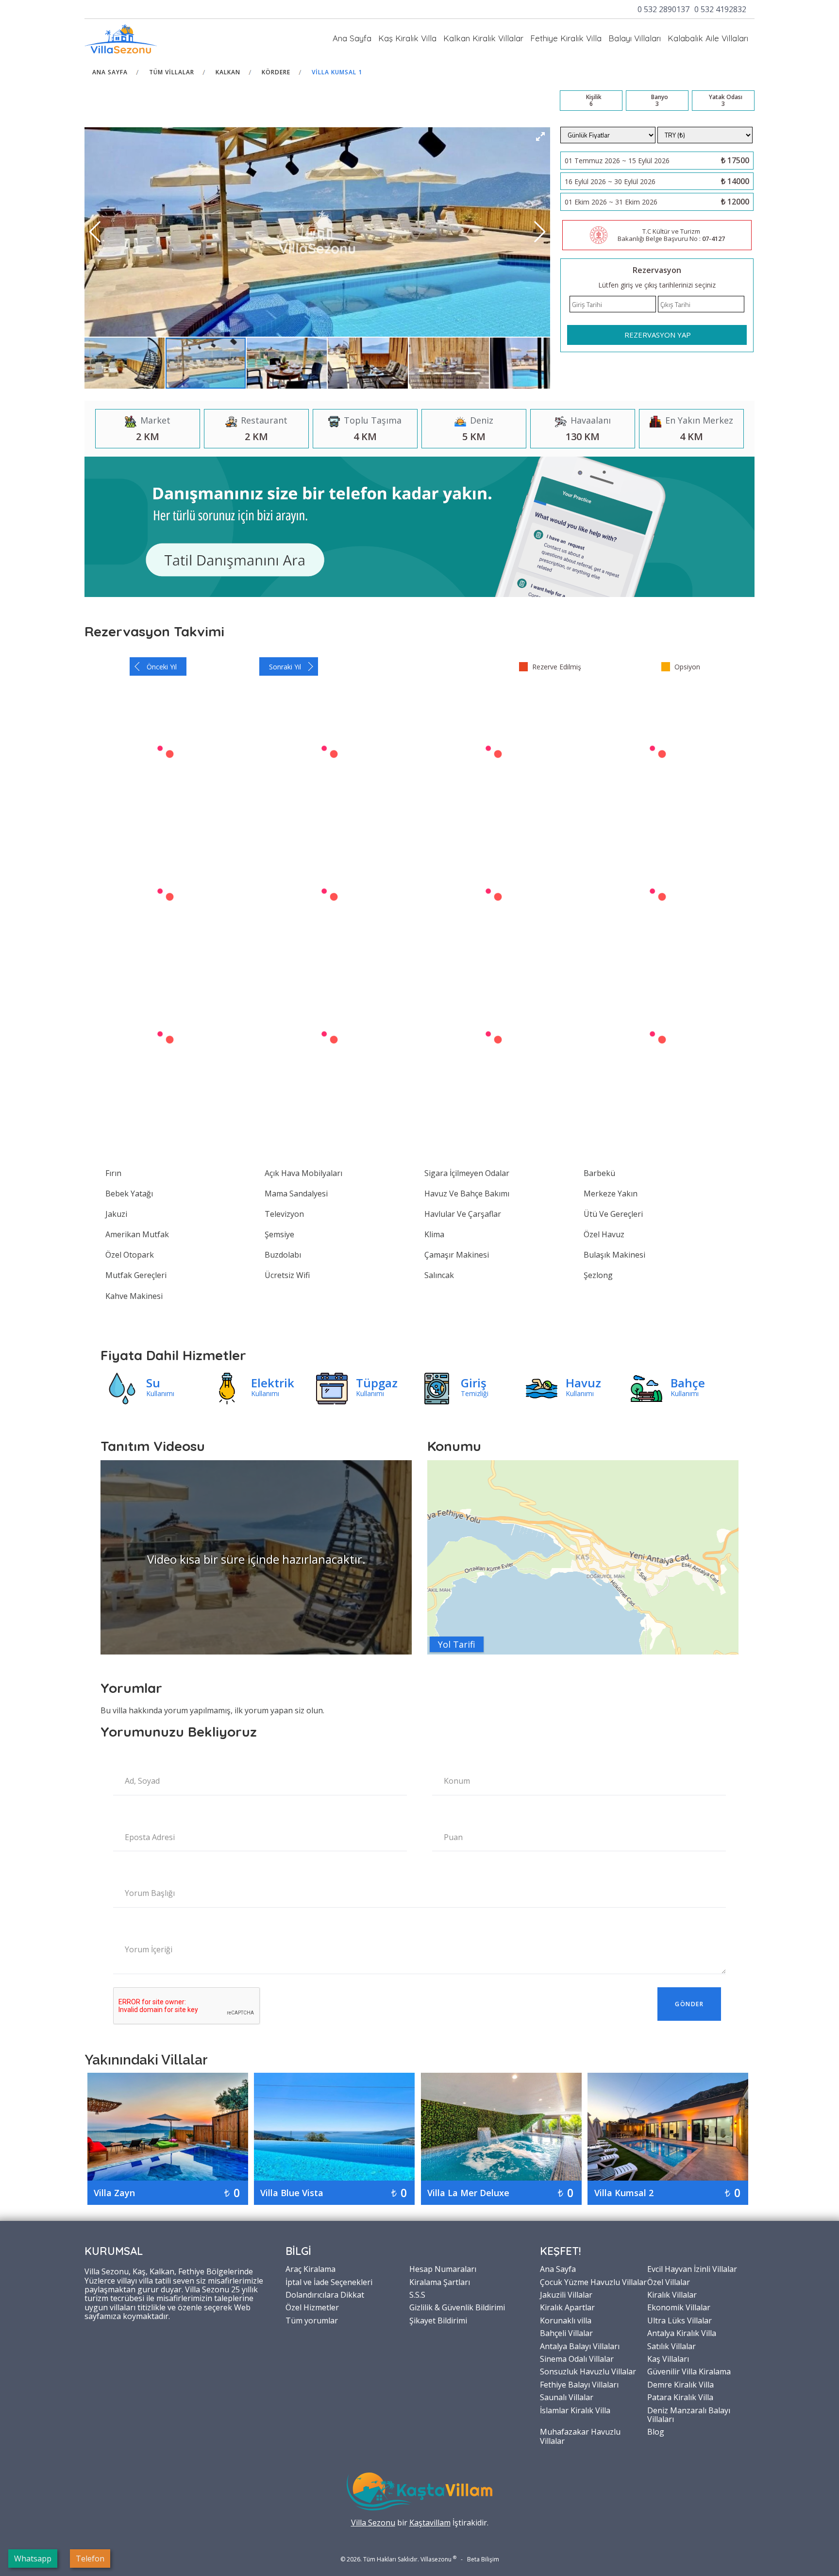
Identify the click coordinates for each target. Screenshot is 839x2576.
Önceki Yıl (162, 667)
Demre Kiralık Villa (680, 2384)
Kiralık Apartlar (567, 2307)
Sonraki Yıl (285, 667)
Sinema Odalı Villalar (577, 2358)
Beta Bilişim (483, 2559)
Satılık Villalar (671, 2346)
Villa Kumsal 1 (337, 72)
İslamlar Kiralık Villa (575, 2410)
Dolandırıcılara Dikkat (325, 2294)
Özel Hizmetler (312, 2307)
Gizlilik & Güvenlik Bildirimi (457, 2307)
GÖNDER (689, 2004)
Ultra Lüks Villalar (680, 2320)
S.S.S (417, 2294)
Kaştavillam (430, 2523)
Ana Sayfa (352, 38)
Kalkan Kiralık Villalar (483, 38)
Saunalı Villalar (567, 2397)
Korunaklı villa (566, 2320)
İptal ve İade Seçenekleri (329, 2282)
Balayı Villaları (635, 38)
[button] (540, 136)
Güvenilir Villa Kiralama (689, 2371)
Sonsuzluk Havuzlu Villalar (588, 2371)
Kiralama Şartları (440, 2282)
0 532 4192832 (720, 9)
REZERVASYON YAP (658, 335)
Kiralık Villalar (672, 2294)
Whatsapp (33, 2559)
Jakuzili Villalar (566, 2294)
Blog (656, 2431)
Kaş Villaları (668, 2358)
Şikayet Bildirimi (438, 2320)
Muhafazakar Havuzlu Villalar (580, 2436)
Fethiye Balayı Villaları (579, 2384)
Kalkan (228, 72)
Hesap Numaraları (443, 2269)
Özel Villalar (669, 2282)
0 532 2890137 (663, 9)
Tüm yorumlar (312, 2320)
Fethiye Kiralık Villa (566, 38)
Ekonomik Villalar (679, 2307)
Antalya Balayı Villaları (580, 2346)
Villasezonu (436, 2559)
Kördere (276, 72)
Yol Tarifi (457, 1644)
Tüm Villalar (172, 72)
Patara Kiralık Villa (680, 2397)
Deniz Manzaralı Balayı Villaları (689, 2414)
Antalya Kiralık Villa (682, 2333)
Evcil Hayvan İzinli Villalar (692, 2269)
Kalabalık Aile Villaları (708, 38)
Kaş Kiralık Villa (407, 38)
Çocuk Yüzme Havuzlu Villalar (593, 2282)
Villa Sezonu (373, 2523)
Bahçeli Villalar (566, 2333)
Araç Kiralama (310, 2269)
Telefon (90, 2559)
